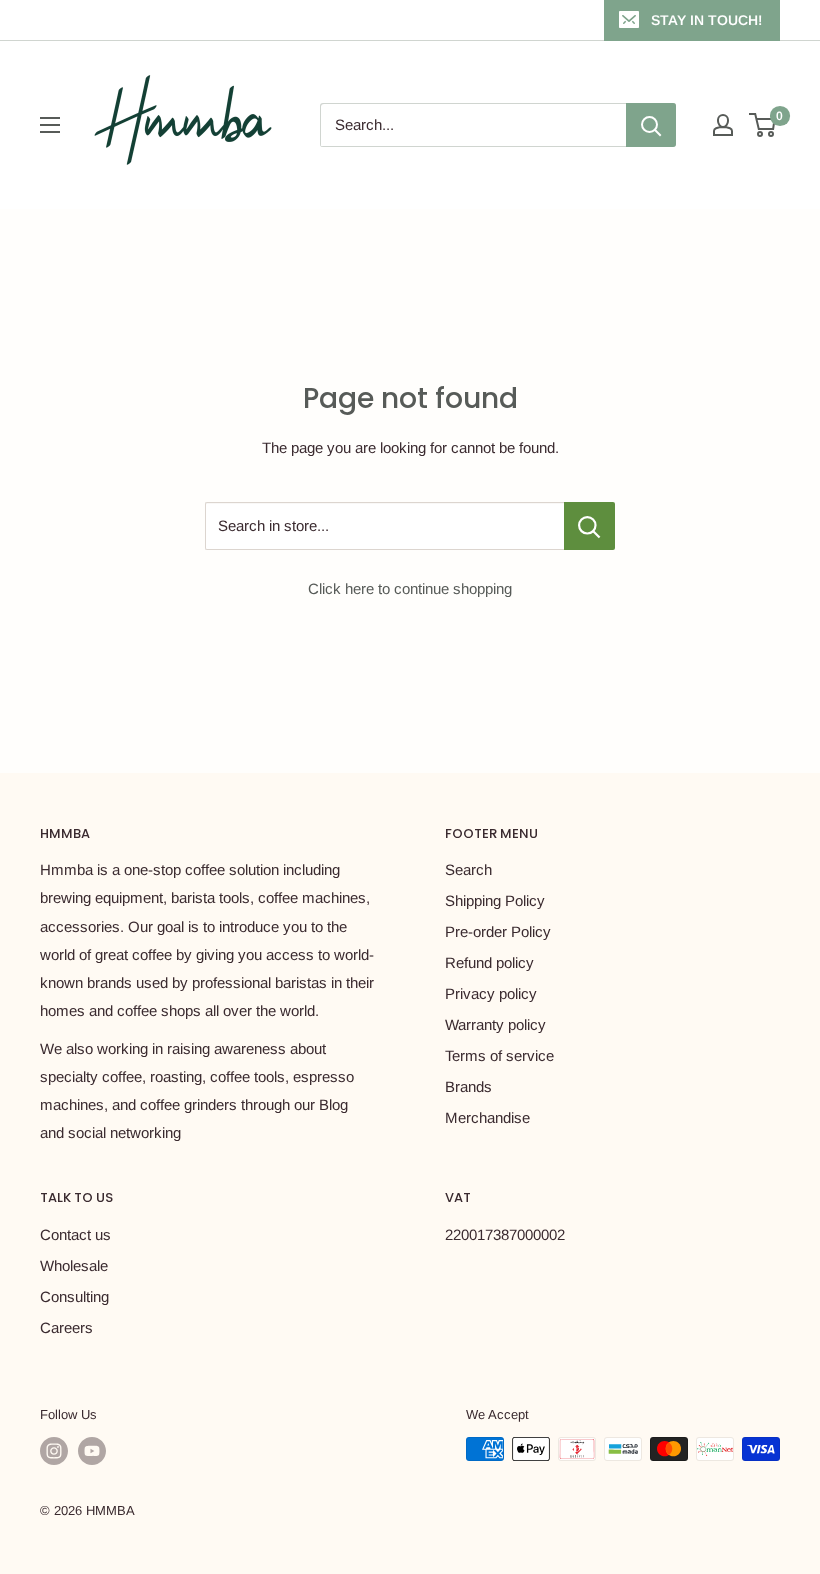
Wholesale (74, 1265)
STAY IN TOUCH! (706, 20)
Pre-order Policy (498, 931)
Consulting (74, 1296)
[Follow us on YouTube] (92, 1451)
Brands (468, 1086)
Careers (66, 1327)
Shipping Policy (495, 900)
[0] (763, 125)
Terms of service (499, 1055)
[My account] (723, 125)
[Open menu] (50, 125)
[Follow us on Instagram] (54, 1451)
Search (468, 869)
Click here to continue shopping (410, 588)
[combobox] (473, 125)
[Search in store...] (589, 526)
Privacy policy (491, 993)
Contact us (75, 1234)
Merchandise (487, 1117)
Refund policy (489, 962)
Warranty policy (495, 1024)
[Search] (651, 125)
